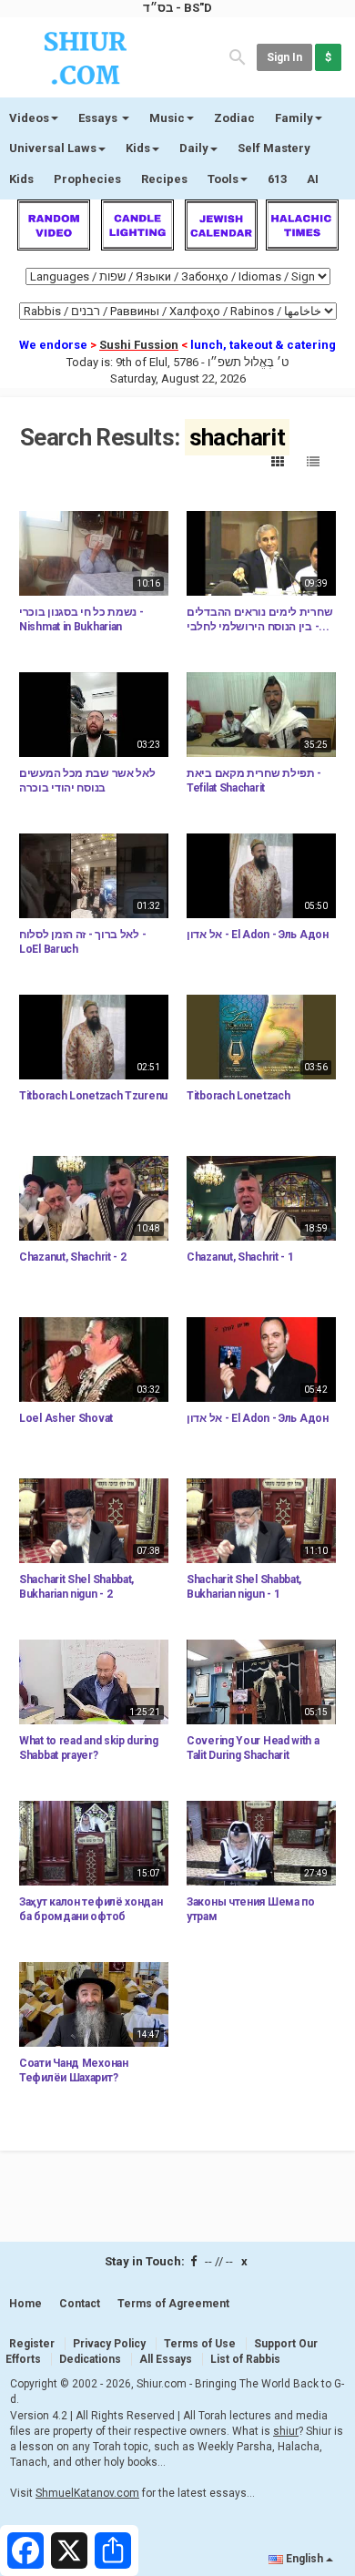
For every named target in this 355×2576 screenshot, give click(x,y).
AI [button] (313, 179)
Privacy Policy (109, 2344)
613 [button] (277, 179)
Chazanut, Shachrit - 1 (240, 1257)
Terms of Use (200, 2344)
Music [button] (167, 118)
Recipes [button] (164, 179)
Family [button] (294, 118)
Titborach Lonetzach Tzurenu (93, 1096)
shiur (286, 2431)
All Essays (166, 2359)
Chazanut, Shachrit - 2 (72, 1257)
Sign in (284, 57)
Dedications (90, 2359)
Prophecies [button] (87, 179)
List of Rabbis (245, 2359)
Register (32, 2344)
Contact (80, 2304)
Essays (99, 118)
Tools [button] (223, 179)
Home (25, 2304)
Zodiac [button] (234, 118)
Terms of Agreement (173, 2304)
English (304, 2559)
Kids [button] (138, 148)
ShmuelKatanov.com (87, 2493)
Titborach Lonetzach (238, 1096)
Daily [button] (194, 148)
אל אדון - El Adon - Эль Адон (258, 935)
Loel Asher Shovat (66, 1418)
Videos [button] (29, 118)
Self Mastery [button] (274, 148)
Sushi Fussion (139, 345)
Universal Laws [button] (53, 148)
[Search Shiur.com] (238, 56)
